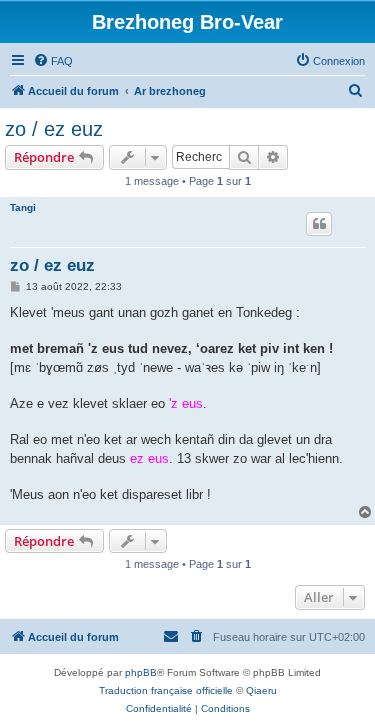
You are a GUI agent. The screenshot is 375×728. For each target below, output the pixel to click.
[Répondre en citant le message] (319, 224)
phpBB (141, 672)
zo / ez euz (54, 129)
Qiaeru (261, 690)
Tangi (23, 207)
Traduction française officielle (166, 690)
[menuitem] (53, 61)
